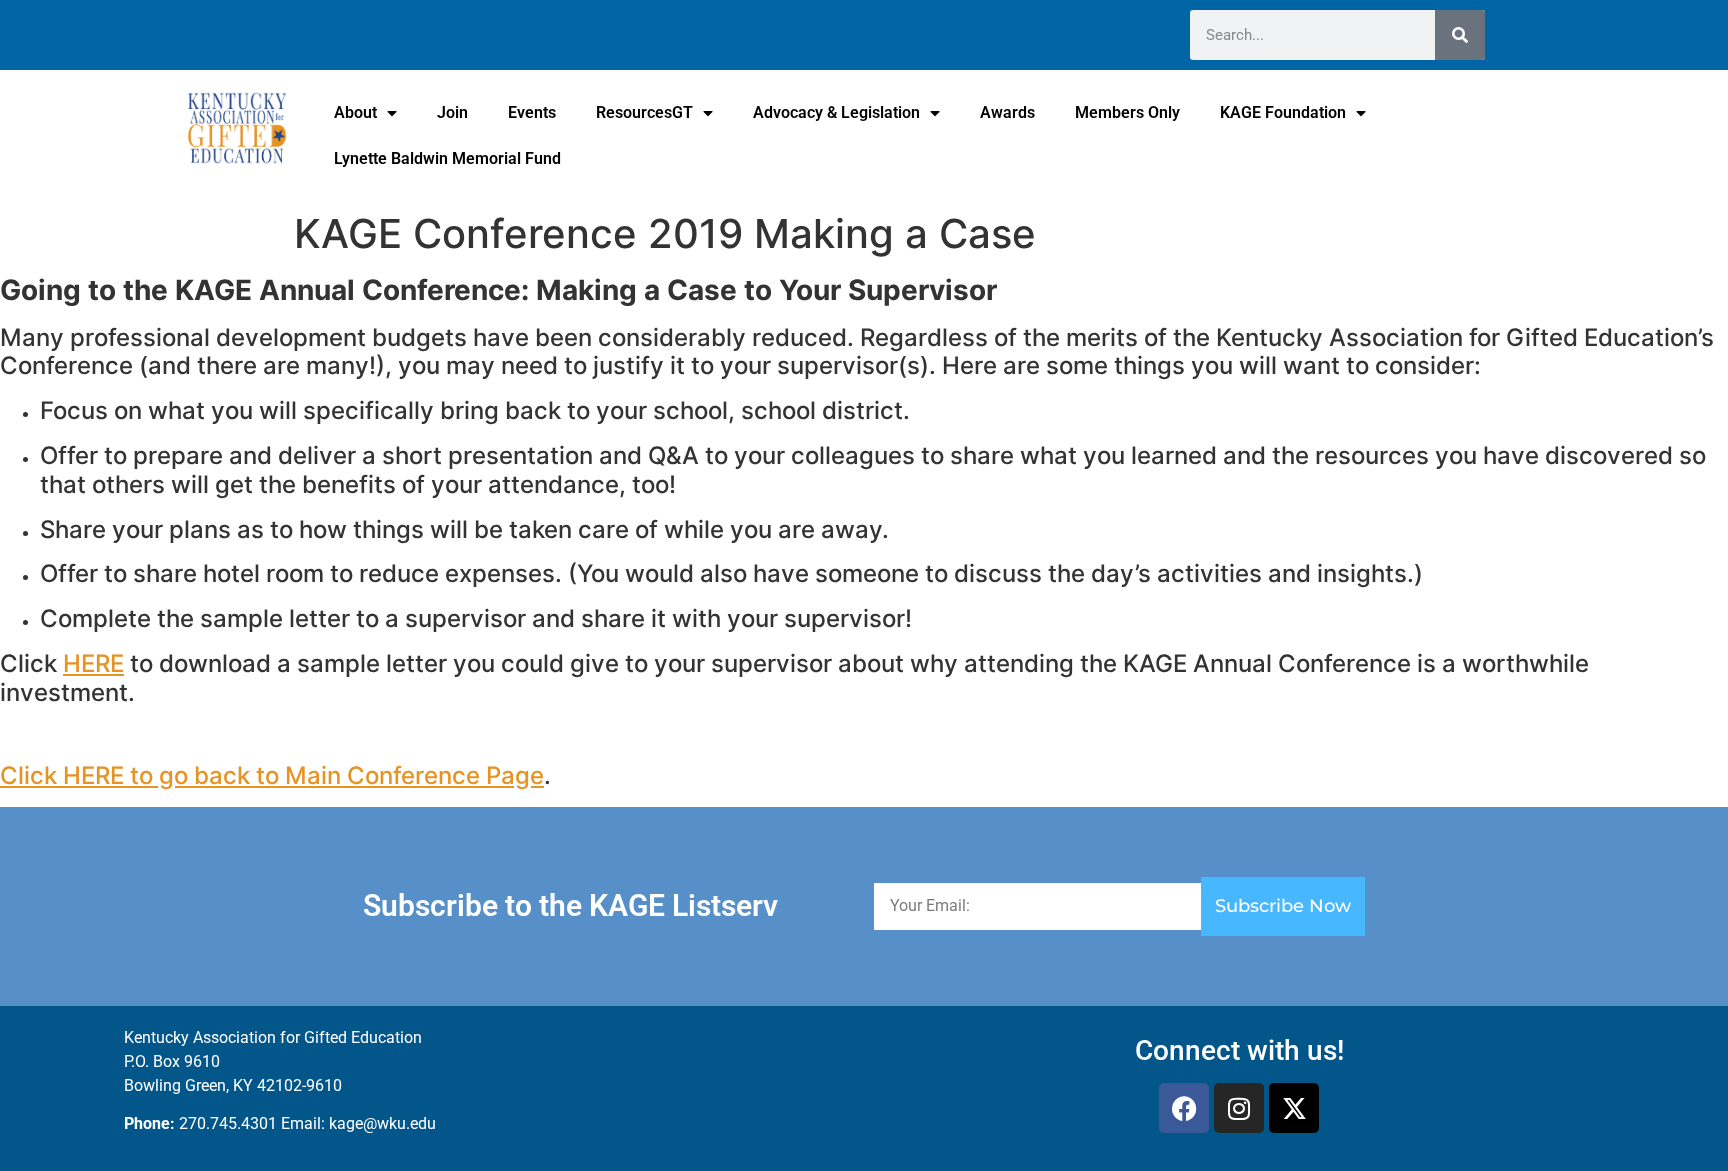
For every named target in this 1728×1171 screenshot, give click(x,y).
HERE (93, 663)
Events (532, 112)
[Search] (1460, 35)
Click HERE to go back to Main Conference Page (272, 775)
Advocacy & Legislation (836, 112)
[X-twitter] (1294, 1108)
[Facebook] (1184, 1108)
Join (452, 112)
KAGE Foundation (1283, 112)
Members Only (1127, 112)
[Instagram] (1239, 1108)
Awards (1007, 112)
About (355, 112)
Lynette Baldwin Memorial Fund (447, 158)
